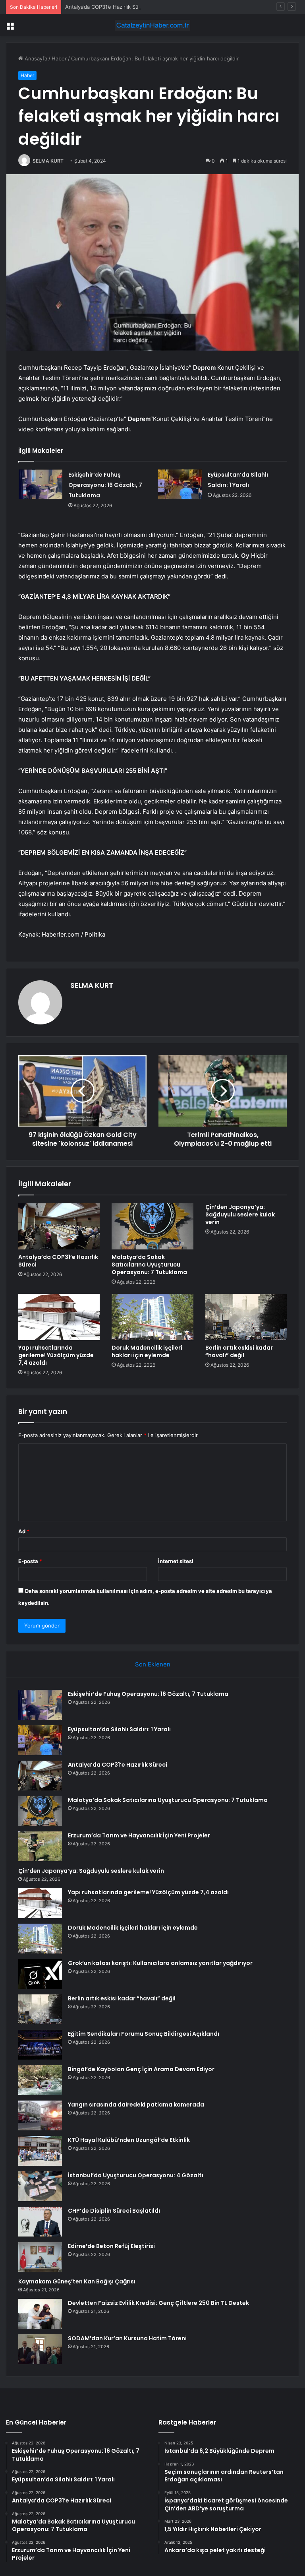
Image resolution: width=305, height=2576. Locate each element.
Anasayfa (35, 58)
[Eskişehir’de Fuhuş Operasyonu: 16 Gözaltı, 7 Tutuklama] (41, 484)
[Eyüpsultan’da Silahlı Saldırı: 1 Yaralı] (180, 484)
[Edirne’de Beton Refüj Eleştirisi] (40, 2257)
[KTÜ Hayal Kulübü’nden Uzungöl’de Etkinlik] (40, 2151)
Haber (59, 58)
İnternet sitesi (176, 1561)
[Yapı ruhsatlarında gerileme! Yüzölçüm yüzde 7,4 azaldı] (59, 1317)
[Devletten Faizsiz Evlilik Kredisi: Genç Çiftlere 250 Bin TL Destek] (40, 2314)
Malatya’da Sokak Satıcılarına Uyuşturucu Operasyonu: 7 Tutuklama (149, 1265)
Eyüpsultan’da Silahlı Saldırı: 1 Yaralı (119, 1729)
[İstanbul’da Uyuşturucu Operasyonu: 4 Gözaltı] (40, 2186)
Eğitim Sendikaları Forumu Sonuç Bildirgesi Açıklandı (144, 2034)
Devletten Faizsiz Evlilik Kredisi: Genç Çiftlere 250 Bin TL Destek (158, 2303)
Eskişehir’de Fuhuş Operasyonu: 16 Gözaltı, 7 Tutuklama (105, 485)
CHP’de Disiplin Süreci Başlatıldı (114, 2211)
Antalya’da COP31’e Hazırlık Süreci (106, 7)
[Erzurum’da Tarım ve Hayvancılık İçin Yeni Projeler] (40, 1846)
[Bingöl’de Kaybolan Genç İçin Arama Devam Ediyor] (40, 2080)
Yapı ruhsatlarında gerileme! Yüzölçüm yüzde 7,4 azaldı (56, 1355)
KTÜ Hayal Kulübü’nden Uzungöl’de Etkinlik (129, 2140)
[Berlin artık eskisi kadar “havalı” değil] (246, 1317)
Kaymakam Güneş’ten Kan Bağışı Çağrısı (77, 2281)
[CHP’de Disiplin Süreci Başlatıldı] (40, 2222)
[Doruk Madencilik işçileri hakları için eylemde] (152, 1317)
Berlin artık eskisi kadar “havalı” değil (239, 1351)
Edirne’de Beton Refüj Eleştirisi (111, 2246)
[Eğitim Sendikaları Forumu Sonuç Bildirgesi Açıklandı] (40, 2045)
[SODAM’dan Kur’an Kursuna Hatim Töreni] (40, 2349)
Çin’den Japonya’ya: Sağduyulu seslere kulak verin (240, 1214)
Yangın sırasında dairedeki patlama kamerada (136, 2105)
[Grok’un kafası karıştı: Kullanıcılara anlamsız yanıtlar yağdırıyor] (40, 1974)
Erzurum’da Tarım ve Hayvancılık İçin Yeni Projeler (139, 1835)
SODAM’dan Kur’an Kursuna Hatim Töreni (127, 2338)
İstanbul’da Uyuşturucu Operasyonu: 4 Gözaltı (136, 2175)
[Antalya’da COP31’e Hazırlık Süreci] (59, 1226)
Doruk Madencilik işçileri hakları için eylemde (147, 1351)
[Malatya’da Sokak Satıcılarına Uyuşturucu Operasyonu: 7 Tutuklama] (152, 1226)
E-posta (30, 1561)
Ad (24, 1531)
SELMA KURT (48, 161)
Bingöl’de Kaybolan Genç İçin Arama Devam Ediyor (141, 2069)
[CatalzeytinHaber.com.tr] (152, 25)
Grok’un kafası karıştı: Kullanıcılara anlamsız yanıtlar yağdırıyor (160, 1963)
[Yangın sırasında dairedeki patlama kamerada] (40, 2115)
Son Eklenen (153, 1664)
